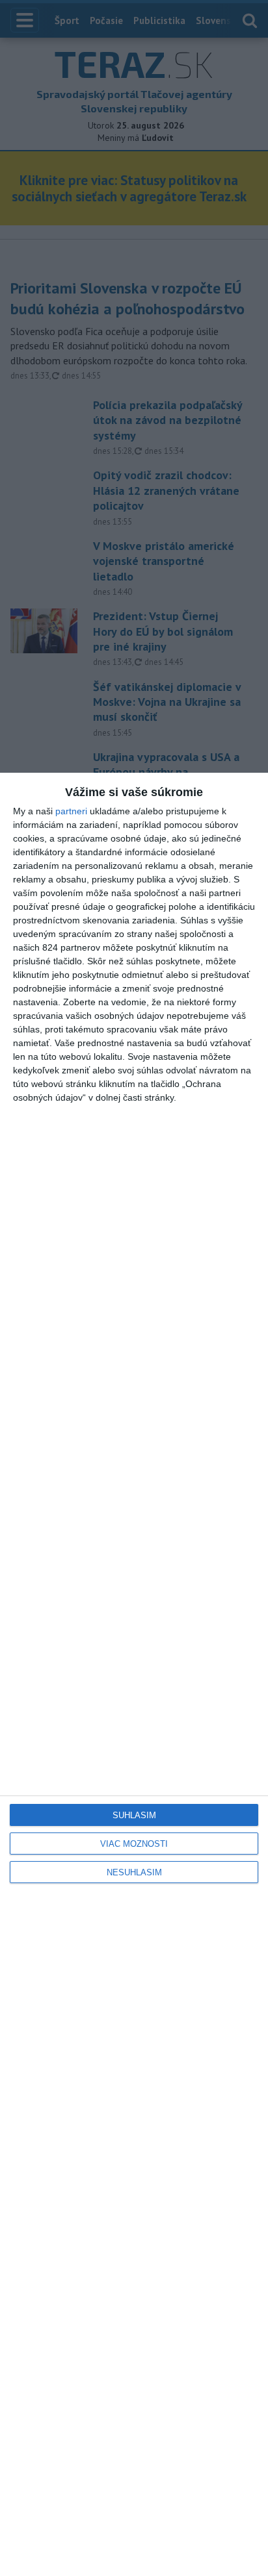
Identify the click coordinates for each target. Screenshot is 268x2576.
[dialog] (134, 1674)
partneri (71, 811)
